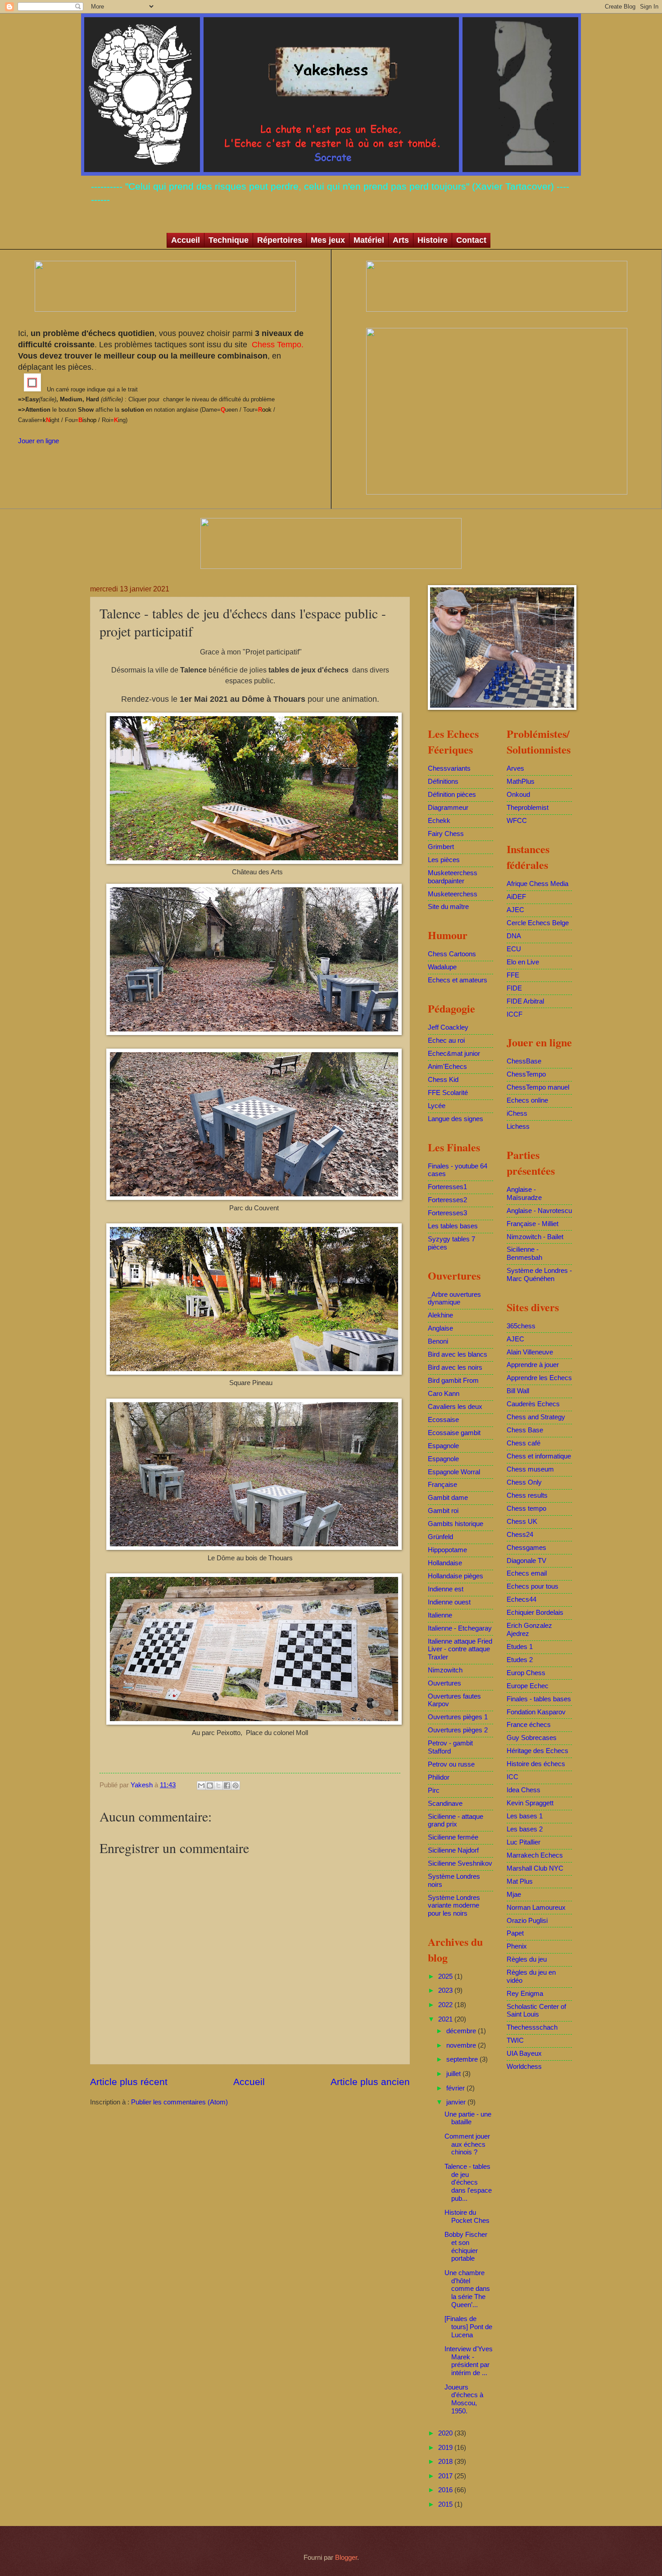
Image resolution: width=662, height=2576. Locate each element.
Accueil (186, 240)
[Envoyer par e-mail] (201, 1785)
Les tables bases (453, 1226)
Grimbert (441, 847)
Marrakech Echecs (535, 1855)
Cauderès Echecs (533, 1404)
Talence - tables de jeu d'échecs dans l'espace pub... (468, 2183)
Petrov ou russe (451, 1764)
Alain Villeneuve (530, 1352)
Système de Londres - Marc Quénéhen (539, 1275)
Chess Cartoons (452, 954)
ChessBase (524, 1061)
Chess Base (525, 1430)
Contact (471, 240)
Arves (515, 768)
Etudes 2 (520, 1660)
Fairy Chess (446, 834)
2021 (446, 2019)
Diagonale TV (526, 1561)
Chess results (527, 1495)
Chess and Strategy (536, 1417)
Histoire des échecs (536, 1764)
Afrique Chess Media (537, 884)
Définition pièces (452, 795)
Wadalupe (442, 967)
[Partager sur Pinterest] (236, 1785)
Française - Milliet (533, 1224)
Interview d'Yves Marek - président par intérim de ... (469, 2361)
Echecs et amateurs (458, 980)
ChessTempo (526, 1074)
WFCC (517, 821)
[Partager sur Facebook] (227, 1785)
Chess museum (530, 1469)
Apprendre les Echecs (539, 1378)
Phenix (517, 1946)
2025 (446, 1976)
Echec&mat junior (454, 1054)
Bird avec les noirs (455, 1368)
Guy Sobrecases (532, 1738)
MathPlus (521, 781)
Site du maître (448, 907)
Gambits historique (456, 1524)
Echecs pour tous (533, 1586)
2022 (446, 2005)
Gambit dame (448, 1498)
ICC (512, 1777)
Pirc (434, 1790)
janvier (457, 2102)
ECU (514, 949)
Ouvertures (444, 1683)
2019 (446, 2448)
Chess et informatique (539, 1456)
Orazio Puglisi (527, 1921)
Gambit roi (443, 1511)
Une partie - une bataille (468, 2118)
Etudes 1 (520, 1647)
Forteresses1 (447, 1187)
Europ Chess (526, 1673)
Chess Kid (443, 1080)
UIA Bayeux (524, 2054)
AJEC (515, 910)
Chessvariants (449, 768)
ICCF (515, 1014)
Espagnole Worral (454, 1472)
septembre (463, 2059)
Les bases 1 (525, 1816)
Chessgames (526, 1548)
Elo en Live (523, 962)
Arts (401, 240)
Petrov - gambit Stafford (450, 1747)
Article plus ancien (370, 2082)
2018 (446, 2462)
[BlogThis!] (210, 1785)
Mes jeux (328, 240)
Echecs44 (521, 1599)
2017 (446, 2476)
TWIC (515, 2040)
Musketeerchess (453, 894)
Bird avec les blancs (458, 1354)
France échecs (529, 1725)
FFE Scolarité (448, 1093)
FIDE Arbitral (525, 1001)
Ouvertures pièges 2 (458, 1730)
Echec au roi (446, 1040)
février (456, 2088)
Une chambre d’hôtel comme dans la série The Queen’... (467, 2289)
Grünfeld (440, 1537)
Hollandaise (445, 1563)
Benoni (438, 1341)
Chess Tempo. (277, 345)
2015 (446, 2504)
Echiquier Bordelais (535, 1613)
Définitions (443, 781)
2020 (446, 2433)
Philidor (439, 1777)
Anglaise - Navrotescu (539, 1211)
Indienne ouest (449, 1602)
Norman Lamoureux (536, 1908)
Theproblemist (528, 808)
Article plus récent (129, 2082)
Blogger (346, 2558)
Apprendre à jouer (533, 1365)
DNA (514, 936)
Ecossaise (443, 1420)
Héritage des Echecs (537, 1751)
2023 (446, 1990)
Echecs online (527, 1100)
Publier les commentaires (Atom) (179, 2102)
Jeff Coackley (448, 1027)
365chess (521, 1326)
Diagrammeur (448, 808)
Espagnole (443, 1446)
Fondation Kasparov (536, 1712)
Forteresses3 (447, 1213)
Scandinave (445, 1804)
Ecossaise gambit (454, 1433)
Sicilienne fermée (453, 1837)
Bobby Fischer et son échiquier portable (466, 2247)
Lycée (437, 1106)
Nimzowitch (445, 1670)
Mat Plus (520, 1881)
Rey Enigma (525, 1994)
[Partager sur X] (218, 1785)
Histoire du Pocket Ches (467, 2217)
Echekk (439, 821)
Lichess (518, 1127)
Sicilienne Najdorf (453, 1850)
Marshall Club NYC (535, 1868)
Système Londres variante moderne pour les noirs (454, 1906)
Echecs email (527, 1573)
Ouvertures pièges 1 (458, 1717)
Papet (515, 1933)
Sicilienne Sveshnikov (460, 1863)
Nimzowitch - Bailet (535, 1237)
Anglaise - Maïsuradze (524, 1194)
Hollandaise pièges (456, 1576)
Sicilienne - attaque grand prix (456, 1821)
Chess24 (520, 1535)
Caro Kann (444, 1394)
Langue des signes (456, 1119)
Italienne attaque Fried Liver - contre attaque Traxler (460, 1649)
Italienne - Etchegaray (460, 1628)
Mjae (514, 1895)
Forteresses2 (447, 1200)
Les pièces (444, 860)
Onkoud (518, 795)
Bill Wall (518, 1391)
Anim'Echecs (447, 1067)
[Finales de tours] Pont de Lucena (468, 2327)
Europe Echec (528, 1686)
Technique (229, 240)
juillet (454, 2074)
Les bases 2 (525, 1829)
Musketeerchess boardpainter (453, 877)
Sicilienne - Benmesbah (524, 1254)
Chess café (524, 1443)
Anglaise (440, 1328)
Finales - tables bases (539, 1699)
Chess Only (524, 1482)
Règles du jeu (527, 1959)
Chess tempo (526, 1508)
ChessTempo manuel (538, 1087)
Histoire (433, 240)
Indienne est (446, 1589)
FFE (513, 975)
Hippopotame (447, 1550)
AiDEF (516, 897)
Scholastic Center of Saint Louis (536, 2011)
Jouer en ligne (39, 441)
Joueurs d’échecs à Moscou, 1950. (464, 2399)
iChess (517, 1113)
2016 (446, 2490)
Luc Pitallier (524, 1842)
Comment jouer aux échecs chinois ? (467, 2144)
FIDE (514, 988)
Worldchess (524, 2067)
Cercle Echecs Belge (538, 923)
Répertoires (280, 240)
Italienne (440, 1615)
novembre (462, 2045)
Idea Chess (524, 1790)
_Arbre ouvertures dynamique (454, 1299)
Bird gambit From (453, 1381)
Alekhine (440, 1315)
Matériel (369, 240)
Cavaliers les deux (455, 1407)
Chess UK (522, 1522)
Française (442, 1485)
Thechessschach (532, 2027)
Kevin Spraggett (530, 1803)
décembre (462, 2031)
